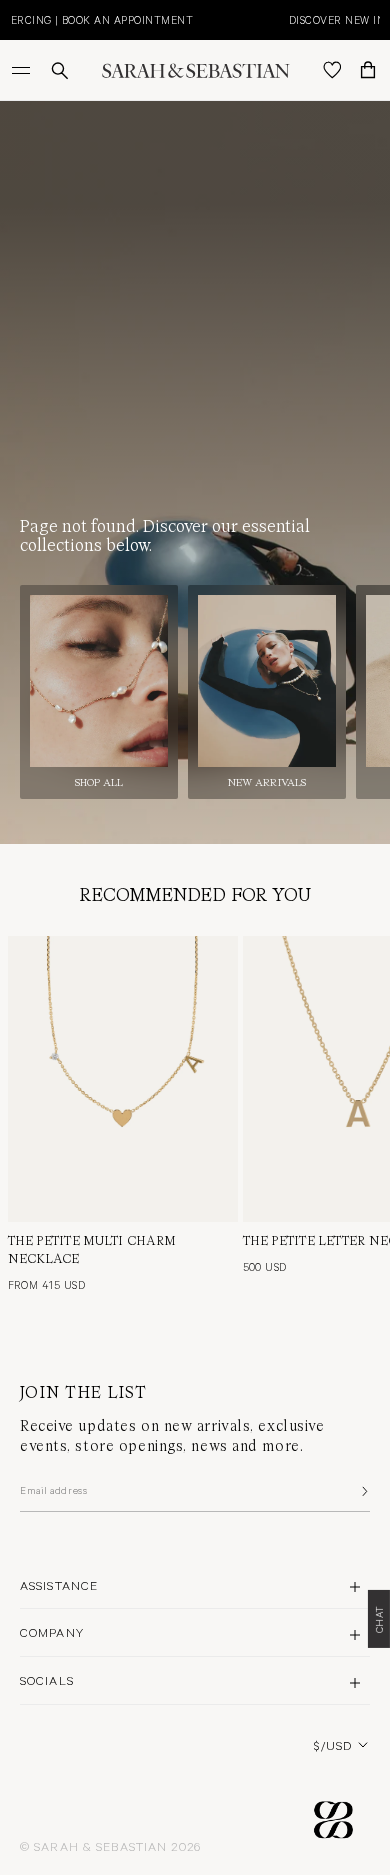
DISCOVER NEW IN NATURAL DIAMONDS (159, 19)
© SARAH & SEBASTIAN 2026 (110, 1846)
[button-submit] (363, 1491)
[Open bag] (368, 70)
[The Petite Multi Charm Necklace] (123, 1079)
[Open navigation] (23, 70)
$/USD (333, 1745)
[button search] (60, 70)
